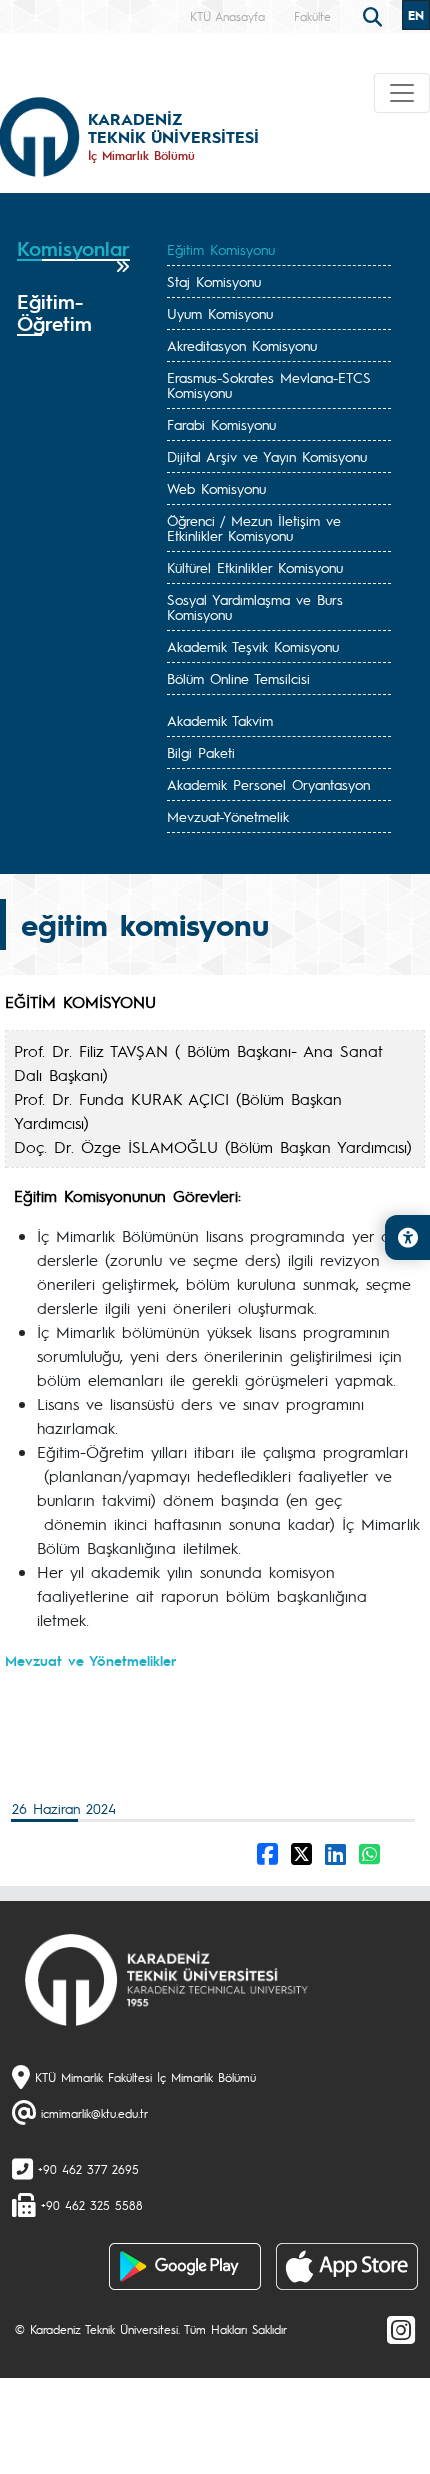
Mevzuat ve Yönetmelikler (90, 1660)
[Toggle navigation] (402, 93)
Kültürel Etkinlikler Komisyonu (255, 567)
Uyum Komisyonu (220, 313)
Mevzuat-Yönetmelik (228, 816)
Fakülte (312, 16)
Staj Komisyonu (214, 281)
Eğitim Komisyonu (221, 249)
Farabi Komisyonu (221, 424)
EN (416, 15)
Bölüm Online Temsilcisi (238, 678)
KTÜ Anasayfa (227, 16)
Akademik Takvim (220, 720)
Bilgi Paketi (201, 752)
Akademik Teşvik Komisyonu (253, 646)
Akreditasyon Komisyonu (242, 345)
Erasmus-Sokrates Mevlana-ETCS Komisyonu (269, 384)
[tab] (73, 255)
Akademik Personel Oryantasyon (268, 784)
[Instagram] (401, 2329)
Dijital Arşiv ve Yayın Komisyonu (267, 456)
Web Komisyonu (216, 488)
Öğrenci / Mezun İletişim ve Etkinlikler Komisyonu (254, 527)
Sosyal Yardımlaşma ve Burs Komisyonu (255, 606)
